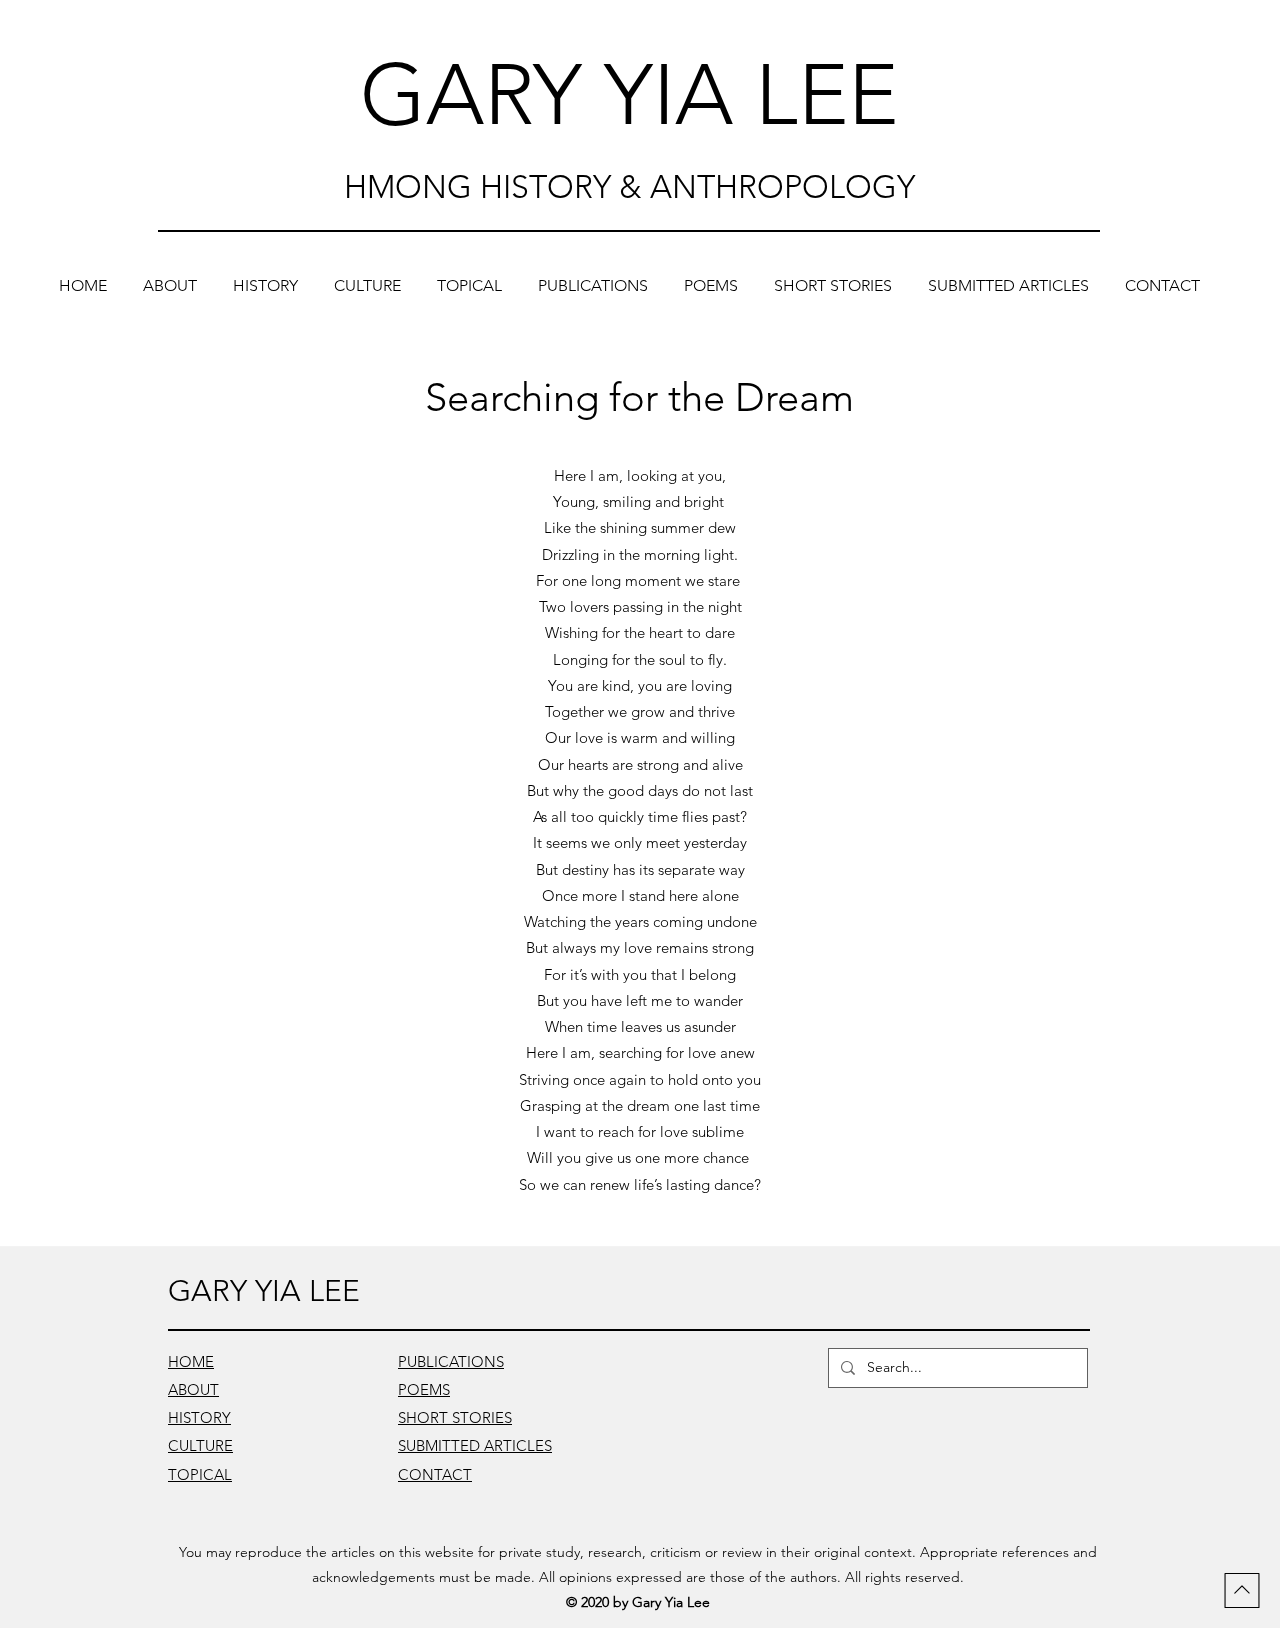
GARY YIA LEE (629, 94)
